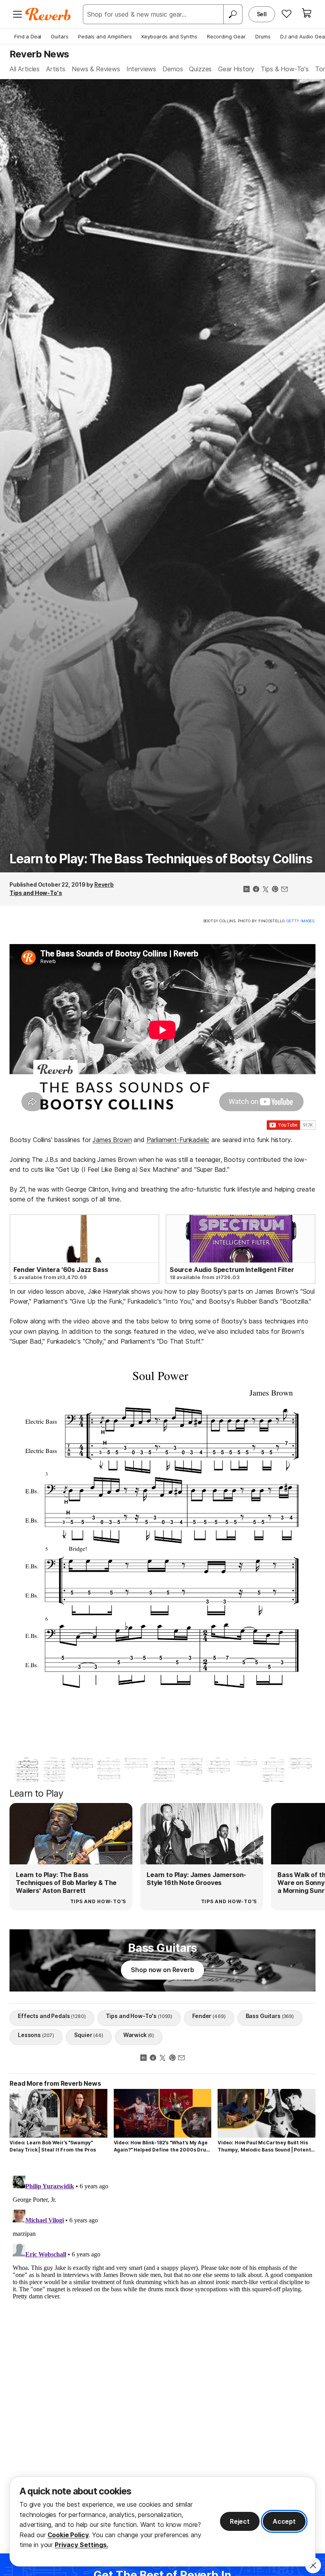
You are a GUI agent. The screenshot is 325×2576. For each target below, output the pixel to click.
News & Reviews (96, 69)
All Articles (25, 69)
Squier (89, 2035)
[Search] (233, 14)
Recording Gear (226, 36)
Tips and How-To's (36, 893)
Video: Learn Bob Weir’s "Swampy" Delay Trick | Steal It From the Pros (53, 2146)
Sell (262, 14)
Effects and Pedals (52, 2016)
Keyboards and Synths (169, 36)
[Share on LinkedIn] (247, 890)
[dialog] (162, 2522)
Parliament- (163, 1140)
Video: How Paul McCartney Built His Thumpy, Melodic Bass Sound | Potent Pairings (264, 2147)
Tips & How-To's (285, 69)
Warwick (139, 2035)
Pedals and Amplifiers (105, 36)
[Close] (313, 2565)
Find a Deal (28, 36)
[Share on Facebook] (256, 890)
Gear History (236, 69)
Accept (284, 2521)
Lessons (36, 2035)
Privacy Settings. (81, 2545)
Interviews (141, 69)
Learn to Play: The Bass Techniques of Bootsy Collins (161, 859)
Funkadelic (194, 1140)
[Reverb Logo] (48, 14)
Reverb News (39, 54)
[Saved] (287, 13)
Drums (263, 36)
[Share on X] (266, 890)
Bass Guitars (270, 2016)
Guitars (60, 36)
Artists (56, 69)
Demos (173, 69)
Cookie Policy (68, 2535)
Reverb (104, 884)
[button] (24, 1552)
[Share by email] (285, 890)
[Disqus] (162, 2271)
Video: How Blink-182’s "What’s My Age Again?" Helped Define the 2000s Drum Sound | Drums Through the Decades (162, 2147)
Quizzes (200, 69)
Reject (240, 2521)
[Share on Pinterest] (275, 890)
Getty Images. (301, 921)
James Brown (112, 1140)
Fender (209, 2016)
